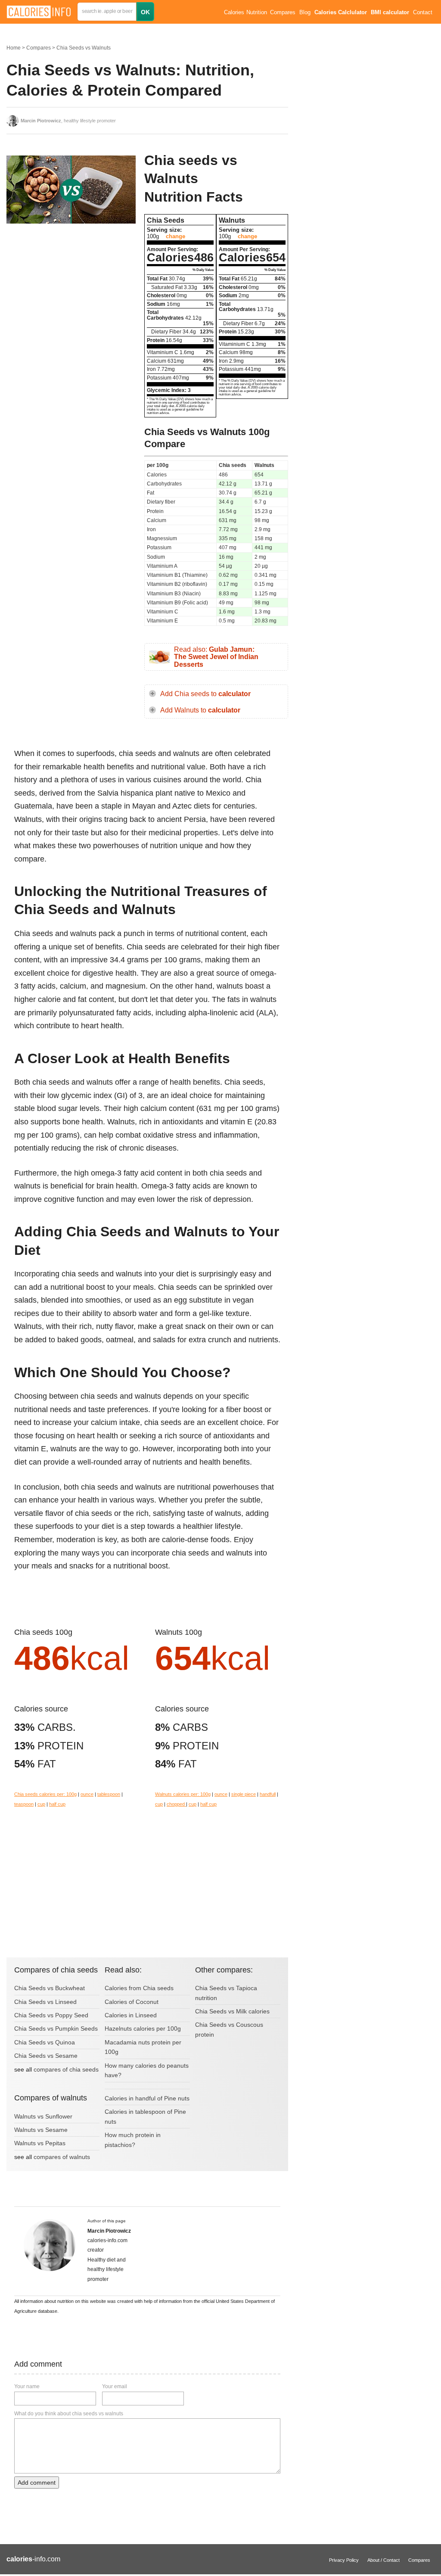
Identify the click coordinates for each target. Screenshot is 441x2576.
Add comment (37, 2483)
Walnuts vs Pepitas (40, 2143)
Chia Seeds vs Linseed (45, 2002)
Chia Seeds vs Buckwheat (50, 1988)
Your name (27, 2386)
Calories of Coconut (132, 2002)
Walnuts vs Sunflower (43, 2116)
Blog (305, 12)
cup (41, 1804)
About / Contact (384, 2560)
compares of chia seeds (66, 2069)
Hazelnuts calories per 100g (143, 2028)
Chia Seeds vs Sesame (46, 2056)
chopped (176, 1804)
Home (14, 48)
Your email (115, 2386)
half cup (57, 1804)
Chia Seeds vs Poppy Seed (51, 2015)
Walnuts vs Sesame (41, 2130)
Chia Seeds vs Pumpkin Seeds (56, 2028)
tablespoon (109, 1794)
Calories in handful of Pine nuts (147, 2098)
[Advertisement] (71, 299)
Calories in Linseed (131, 2015)
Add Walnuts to (200, 710)
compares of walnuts (62, 2157)
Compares (283, 12)
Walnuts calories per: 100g (183, 1794)
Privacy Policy (344, 2560)
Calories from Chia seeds (139, 1988)
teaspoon (24, 1804)
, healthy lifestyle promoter (68, 121)
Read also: (216, 657)
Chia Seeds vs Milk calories (232, 2011)
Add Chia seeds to (205, 694)
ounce (87, 1794)
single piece (244, 1794)
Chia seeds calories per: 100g (45, 1794)
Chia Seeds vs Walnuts (84, 48)
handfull (268, 1794)
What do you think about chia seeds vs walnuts (69, 2414)
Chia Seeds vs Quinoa (45, 2042)
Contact (423, 12)
